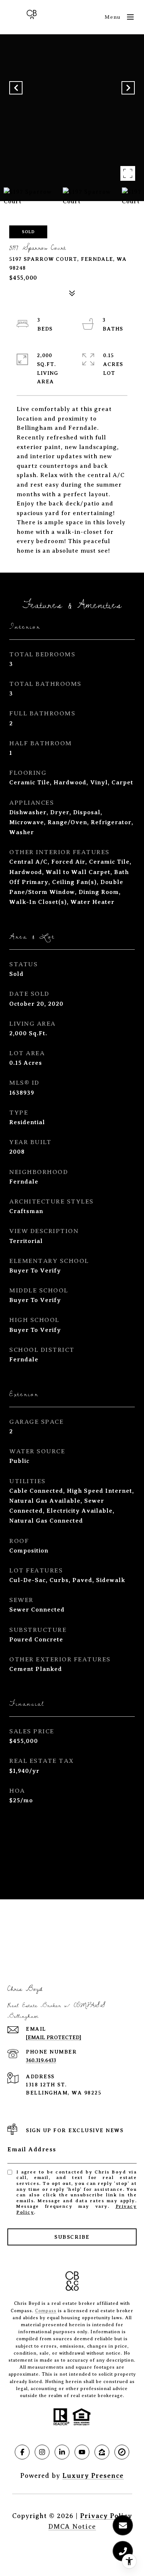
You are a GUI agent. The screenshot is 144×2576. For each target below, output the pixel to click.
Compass (46, 2311)
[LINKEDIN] (62, 2452)
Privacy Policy (106, 2516)
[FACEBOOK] (22, 2452)
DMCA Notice (72, 2527)
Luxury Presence (93, 2476)
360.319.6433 (41, 2060)
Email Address (32, 2149)
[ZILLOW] (102, 2452)
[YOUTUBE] (82, 2452)
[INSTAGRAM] (42, 2452)
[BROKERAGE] (122, 2452)
